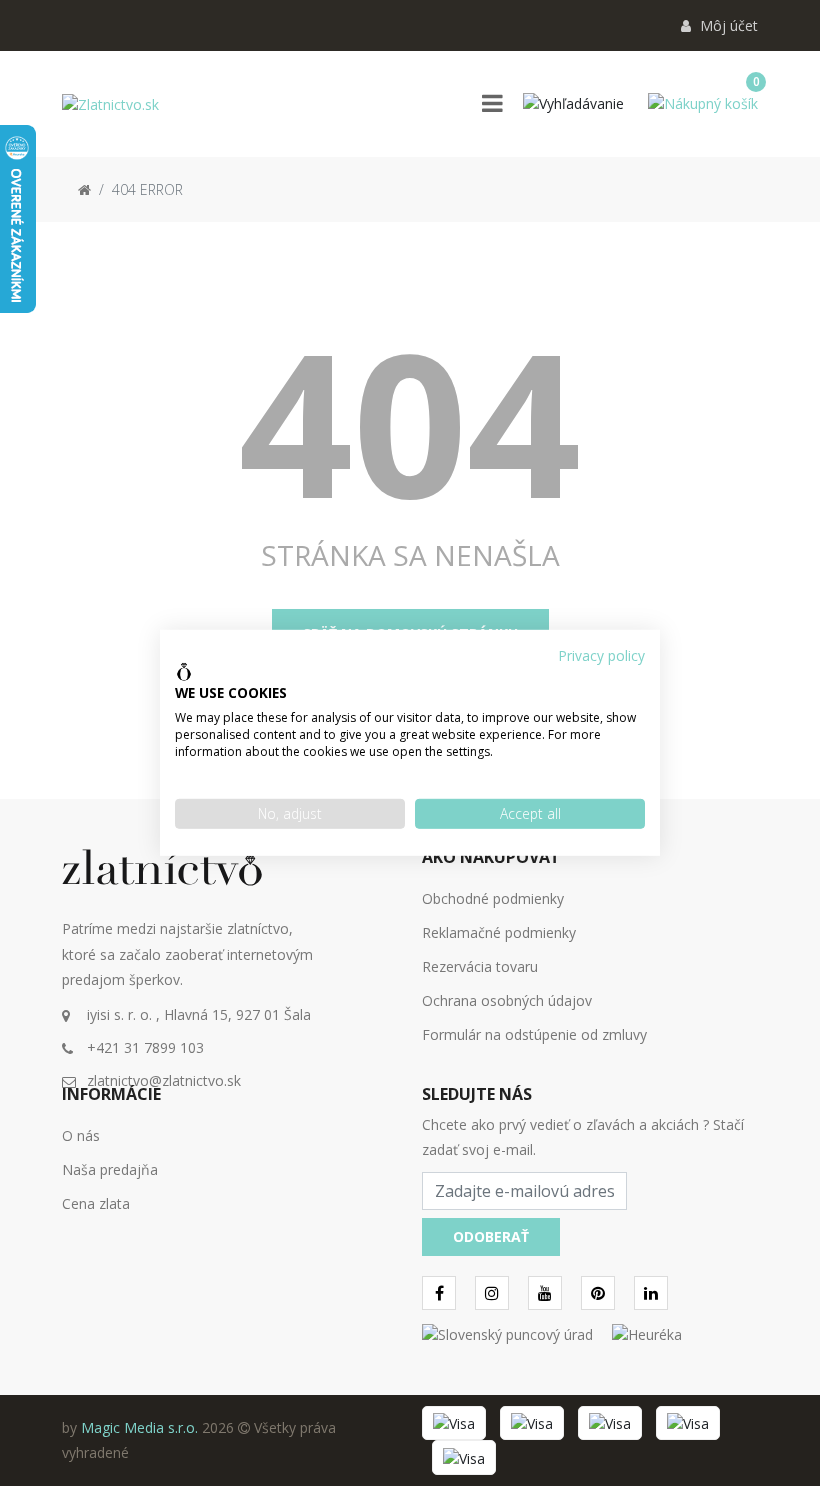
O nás (81, 1135)
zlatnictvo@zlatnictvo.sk (164, 1080)
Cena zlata (96, 1203)
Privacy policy (601, 655)
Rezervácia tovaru (480, 966)
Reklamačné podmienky (499, 932)
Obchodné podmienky (493, 898)
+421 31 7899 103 (145, 1047)
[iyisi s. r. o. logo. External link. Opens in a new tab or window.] (184, 672)
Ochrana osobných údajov (507, 1000)
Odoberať (491, 1236)
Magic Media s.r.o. (139, 1427)
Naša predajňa (110, 1169)
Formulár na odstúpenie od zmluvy (534, 1034)
